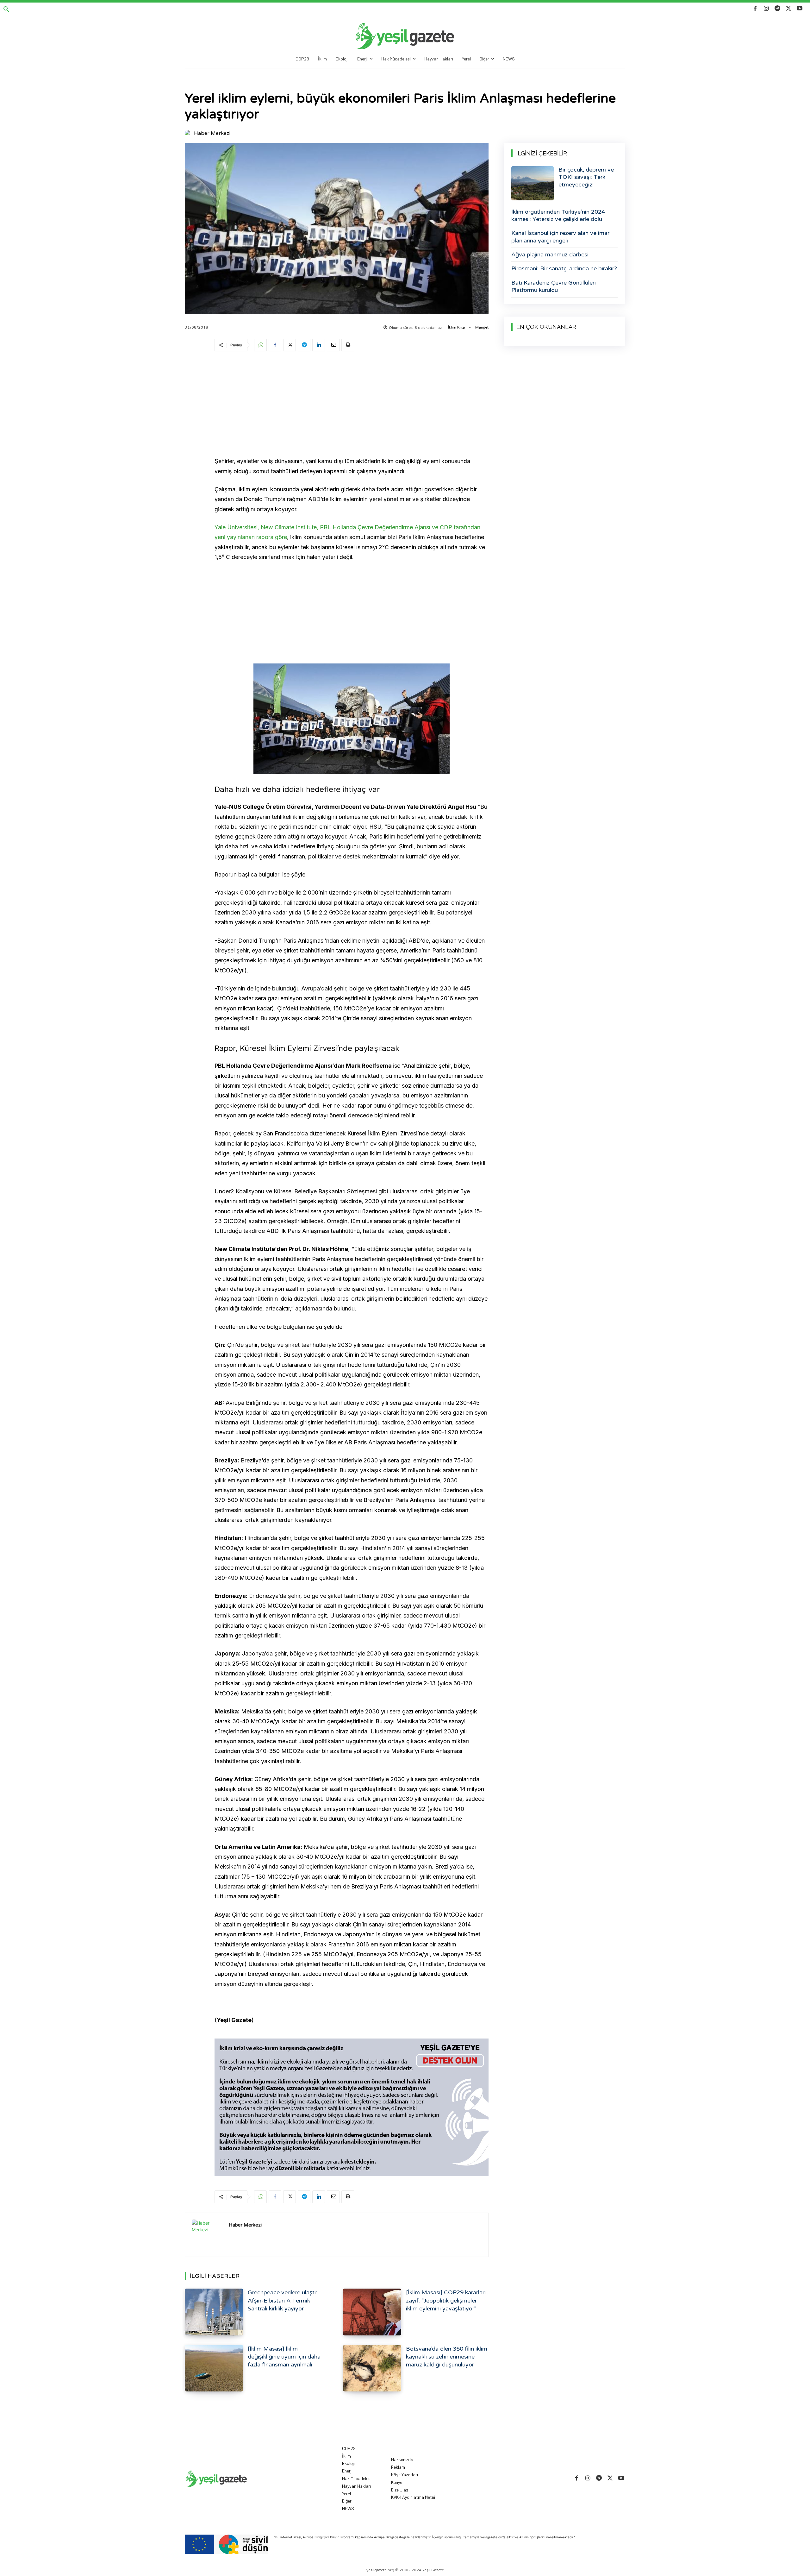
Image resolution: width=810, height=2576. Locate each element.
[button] (6, 9)
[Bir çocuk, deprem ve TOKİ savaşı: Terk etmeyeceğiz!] (533, 183)
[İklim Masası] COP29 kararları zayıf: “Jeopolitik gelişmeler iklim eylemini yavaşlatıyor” (446, 2300)
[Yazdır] (348, 345)
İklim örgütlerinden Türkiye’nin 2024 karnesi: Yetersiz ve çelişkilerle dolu (558, 215)
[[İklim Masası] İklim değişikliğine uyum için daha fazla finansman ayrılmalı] (214, 2368)
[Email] (333, 345)
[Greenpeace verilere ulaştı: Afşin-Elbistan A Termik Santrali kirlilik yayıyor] (214, 2312)
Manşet (482, 327)
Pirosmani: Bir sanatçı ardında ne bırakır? (564, 268)
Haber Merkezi (212, 133)
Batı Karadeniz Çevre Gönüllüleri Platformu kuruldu (554, 286)
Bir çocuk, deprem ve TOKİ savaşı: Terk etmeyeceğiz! (586, 177)
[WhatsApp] (260, 345)
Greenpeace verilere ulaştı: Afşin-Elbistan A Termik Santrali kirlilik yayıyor (282, 2300)
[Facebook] (755, 9)
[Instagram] (766, 9)
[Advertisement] (352, 405)
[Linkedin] (319, 345)
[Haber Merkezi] (189, 133)
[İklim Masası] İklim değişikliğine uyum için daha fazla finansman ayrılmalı (284, 2357)
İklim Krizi (457, 327)
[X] (789, 9)
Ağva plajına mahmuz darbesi (550, 254)
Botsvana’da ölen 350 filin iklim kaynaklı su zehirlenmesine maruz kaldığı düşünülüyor (447, 2357)
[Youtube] (800, 9)
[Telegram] (777, 9)
